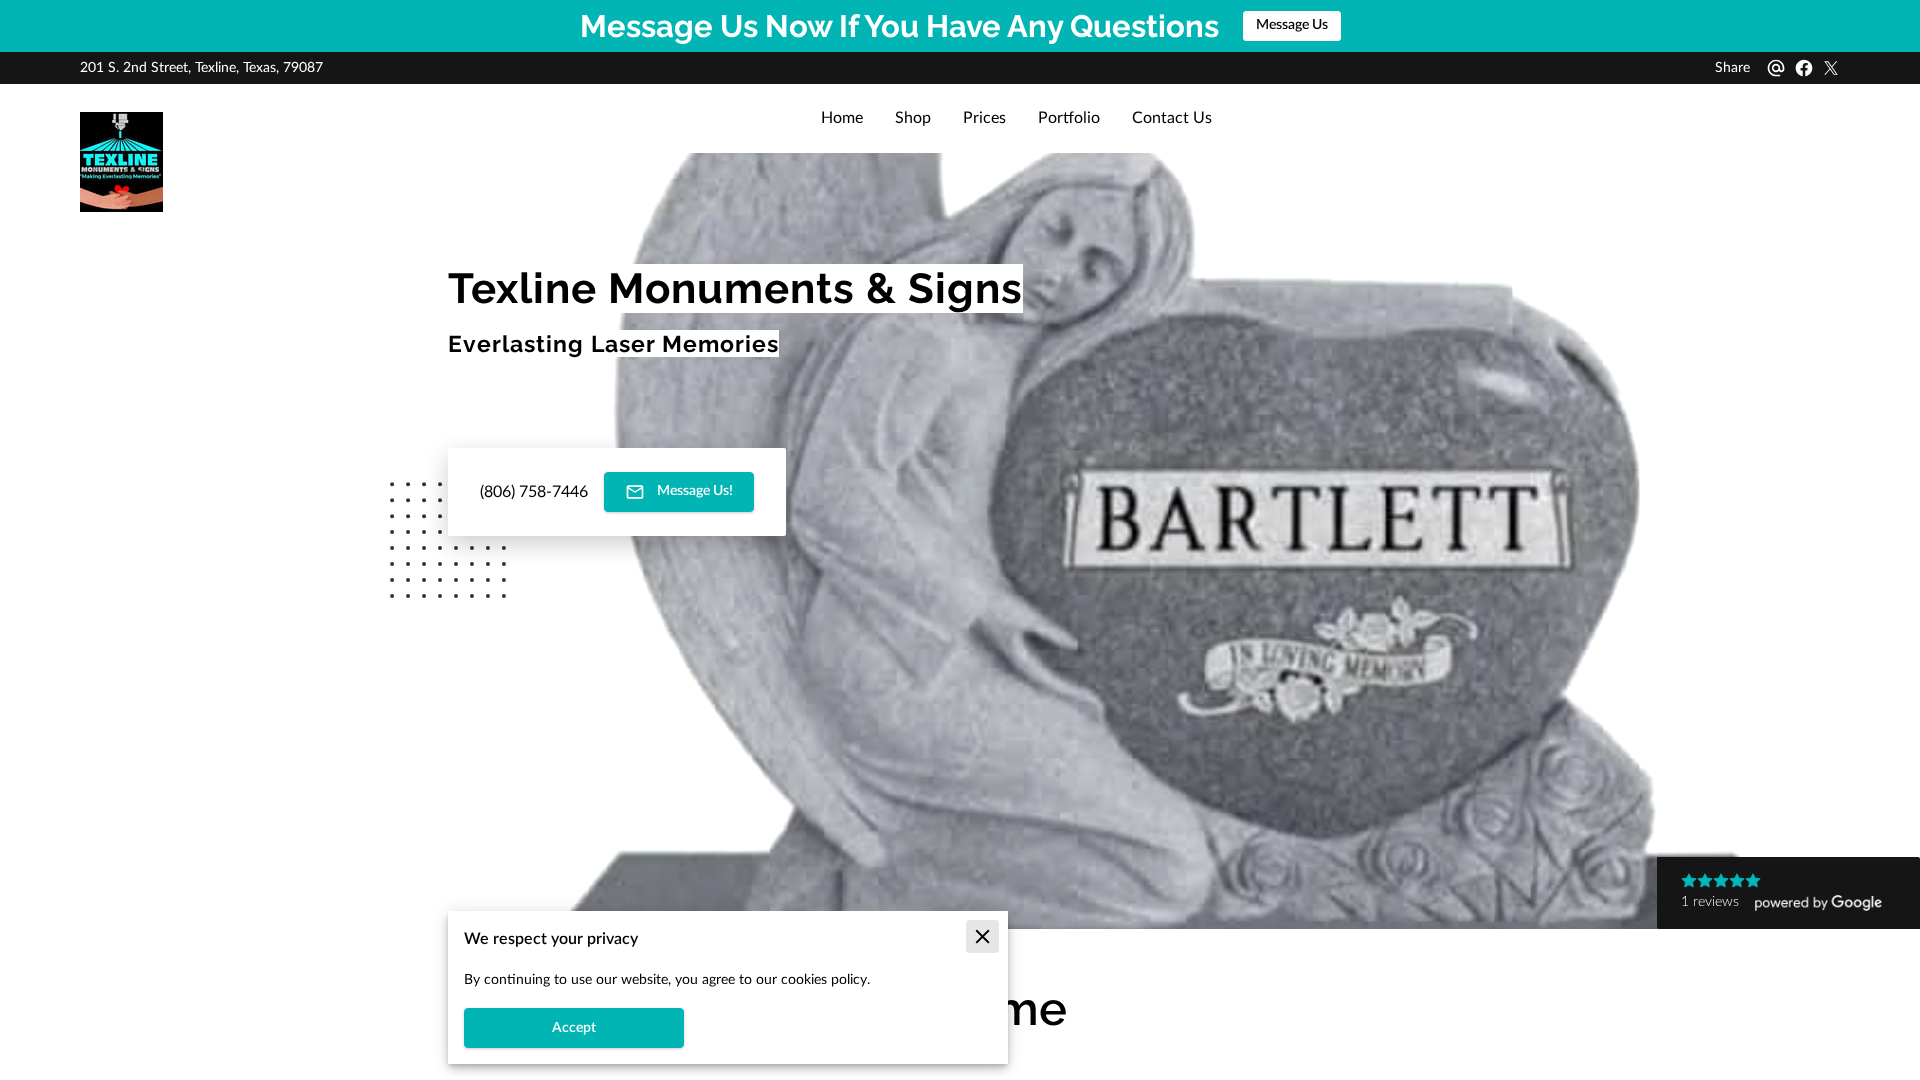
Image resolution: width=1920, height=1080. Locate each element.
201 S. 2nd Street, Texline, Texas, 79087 (201, 68)
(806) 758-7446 (534, 492)
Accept (574, 1028)
